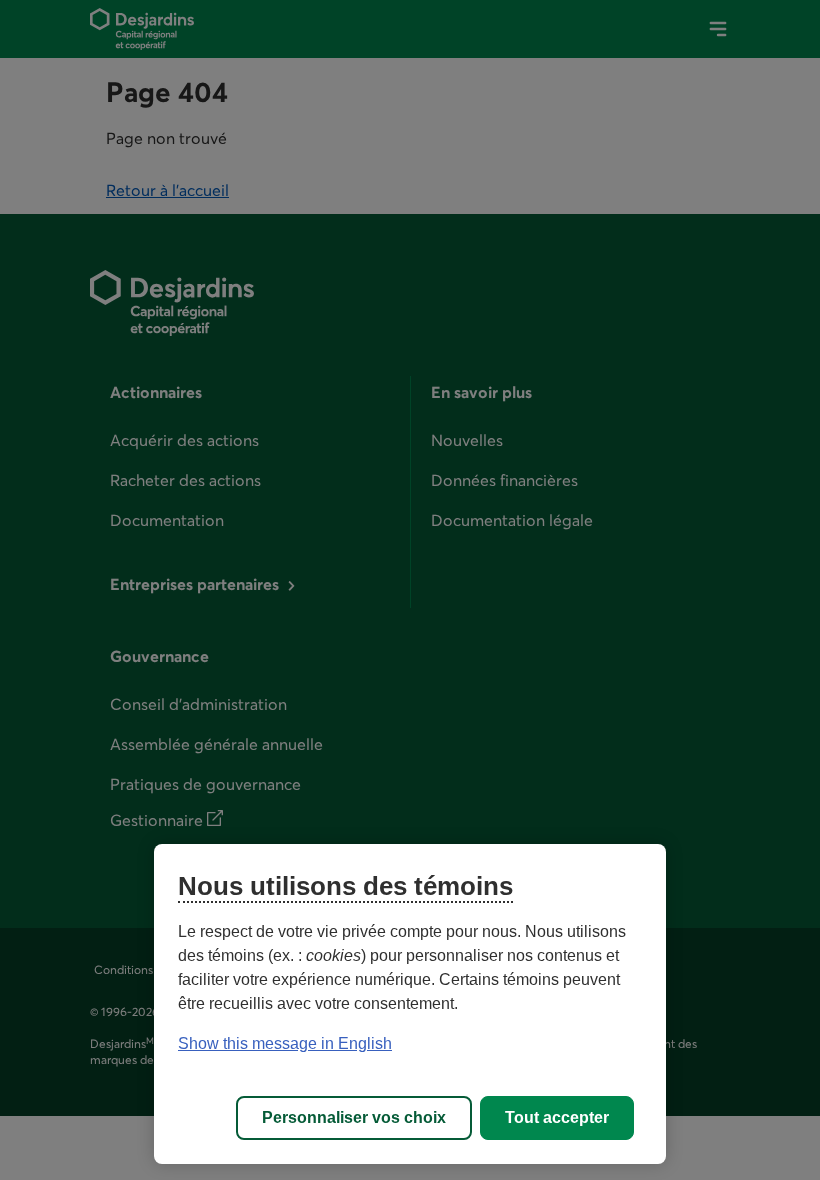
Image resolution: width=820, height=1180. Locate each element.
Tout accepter (557, 1117)
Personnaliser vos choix (354, 1117)
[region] (410, 1004)
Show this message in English (285, 1043)
